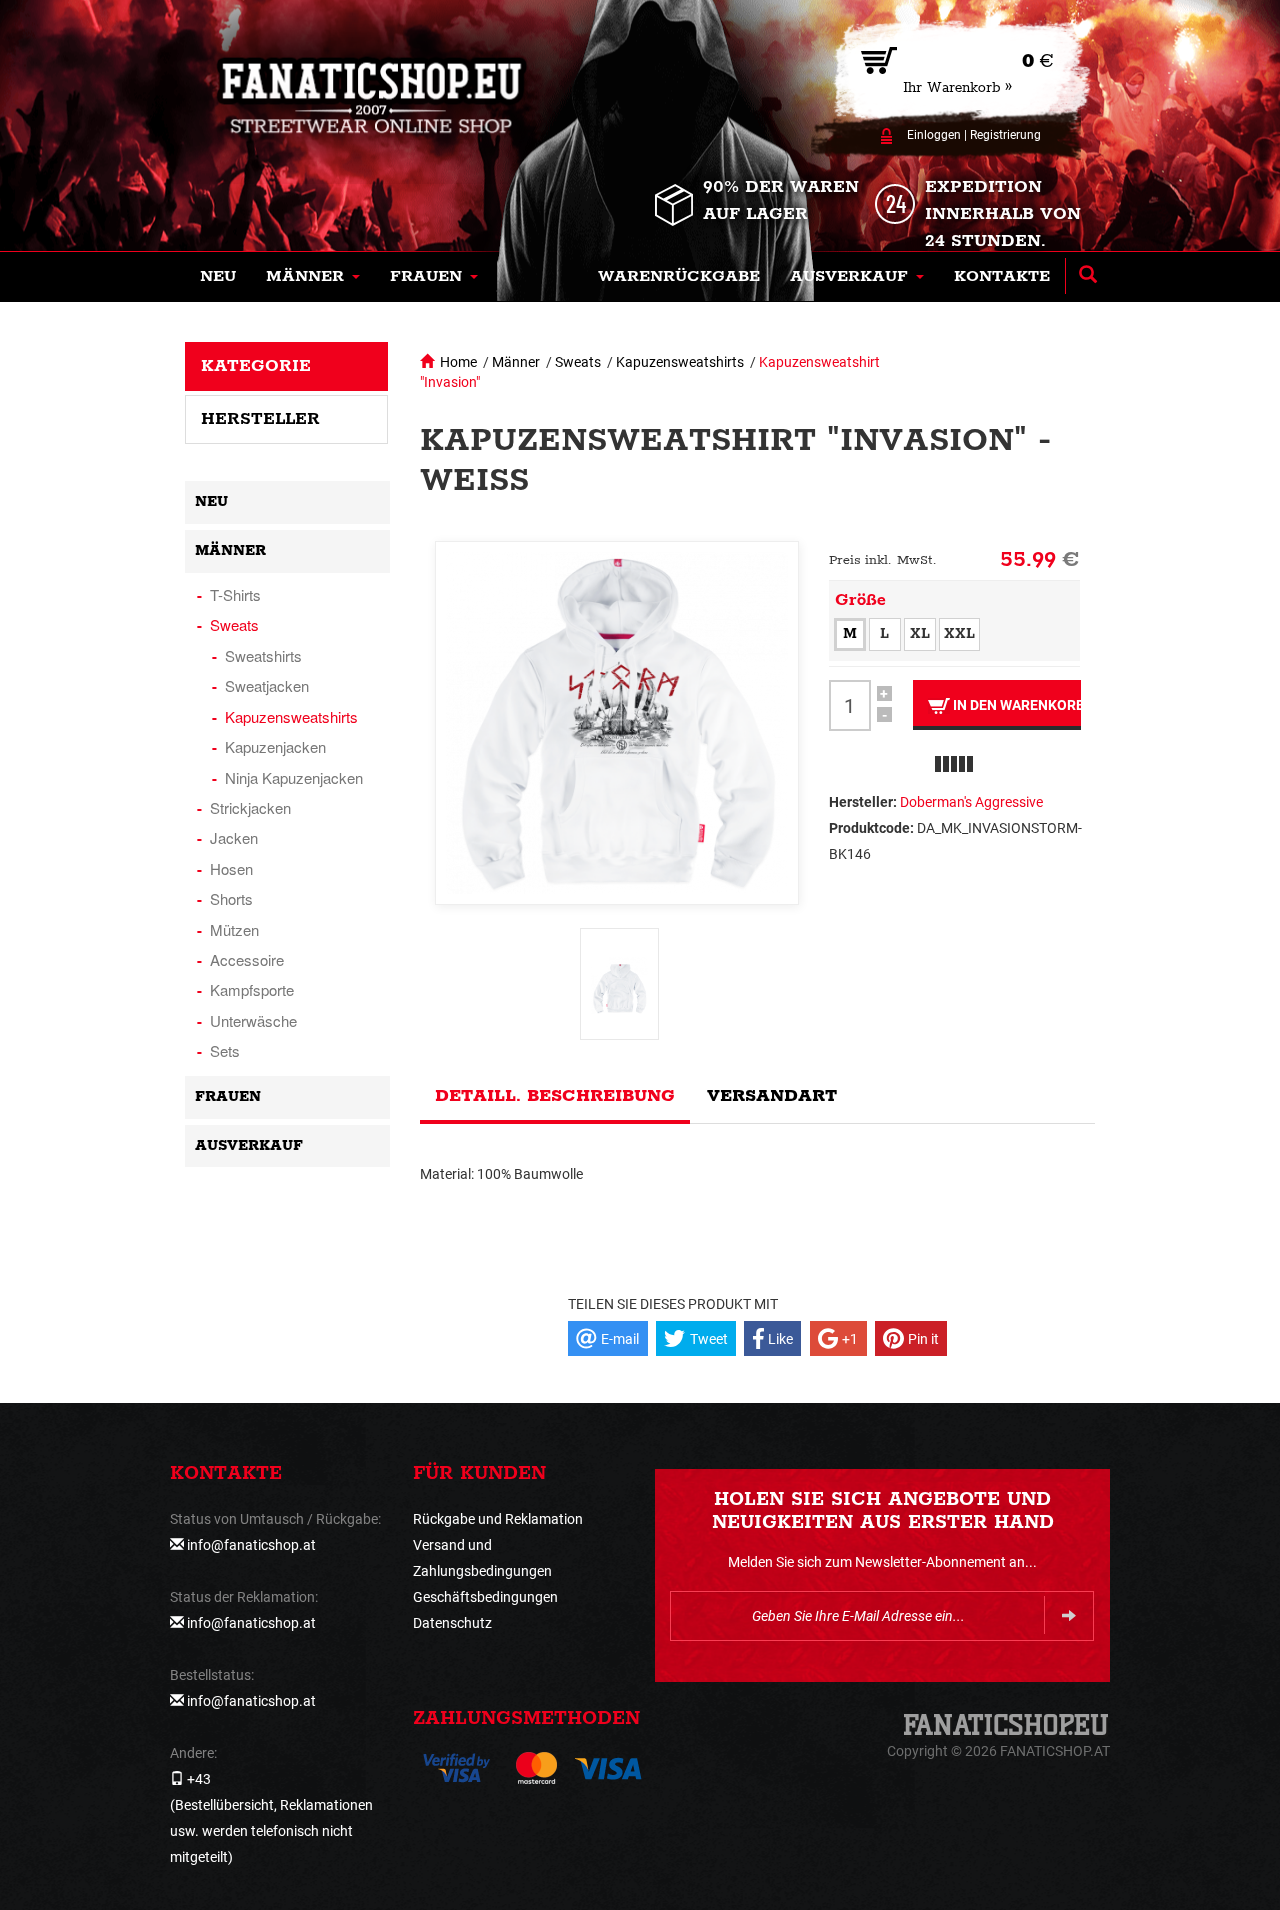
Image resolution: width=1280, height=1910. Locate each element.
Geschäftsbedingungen (485, 1597)
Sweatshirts (263, 655)
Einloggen (934, 135)
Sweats (578, 362)
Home (458, 362)
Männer (516, 362)
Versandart (772, 1096)
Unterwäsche (253, 1020)
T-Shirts (235, 594)
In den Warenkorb (1015, 705)
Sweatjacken (267, 685)
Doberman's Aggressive (971, 802)
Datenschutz (452, 1623)
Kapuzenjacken (275, 746)
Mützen (234, 929)
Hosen (231, 868)
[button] (313, 277)
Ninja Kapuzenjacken (294, 777)
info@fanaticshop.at (251, 1545)
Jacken (234, 837)
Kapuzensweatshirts (680, 362)
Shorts (231, 898)
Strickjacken (250, 807)
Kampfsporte (252, 989)
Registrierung (1005, 135)
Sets (225, 1050)
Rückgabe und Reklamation (498, 1519)
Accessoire (247, 959)
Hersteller (260, 419)
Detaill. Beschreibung (555, 1096)
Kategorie (256, 366)
